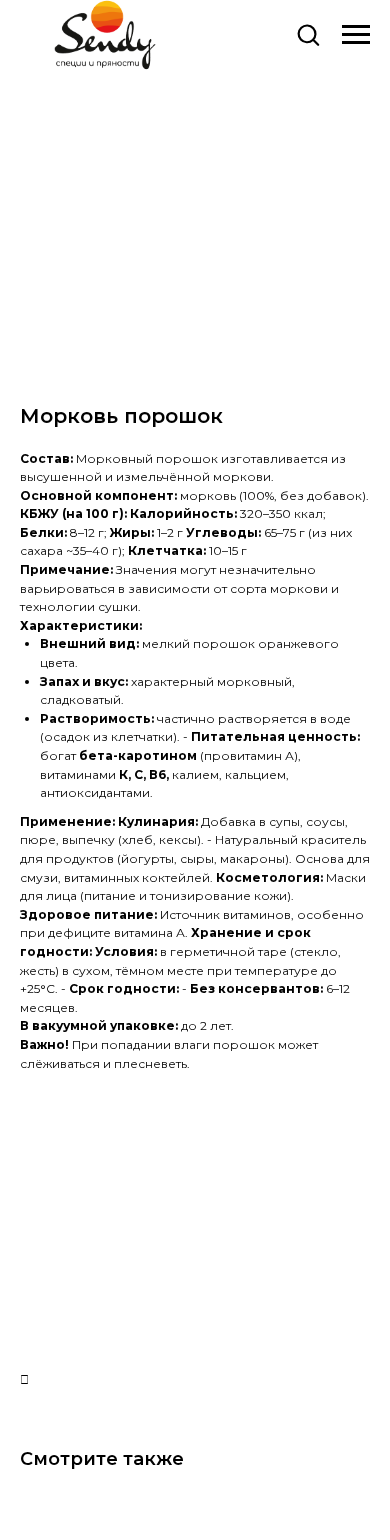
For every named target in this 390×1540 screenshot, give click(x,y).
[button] (308, 34)
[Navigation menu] (356, 35)
